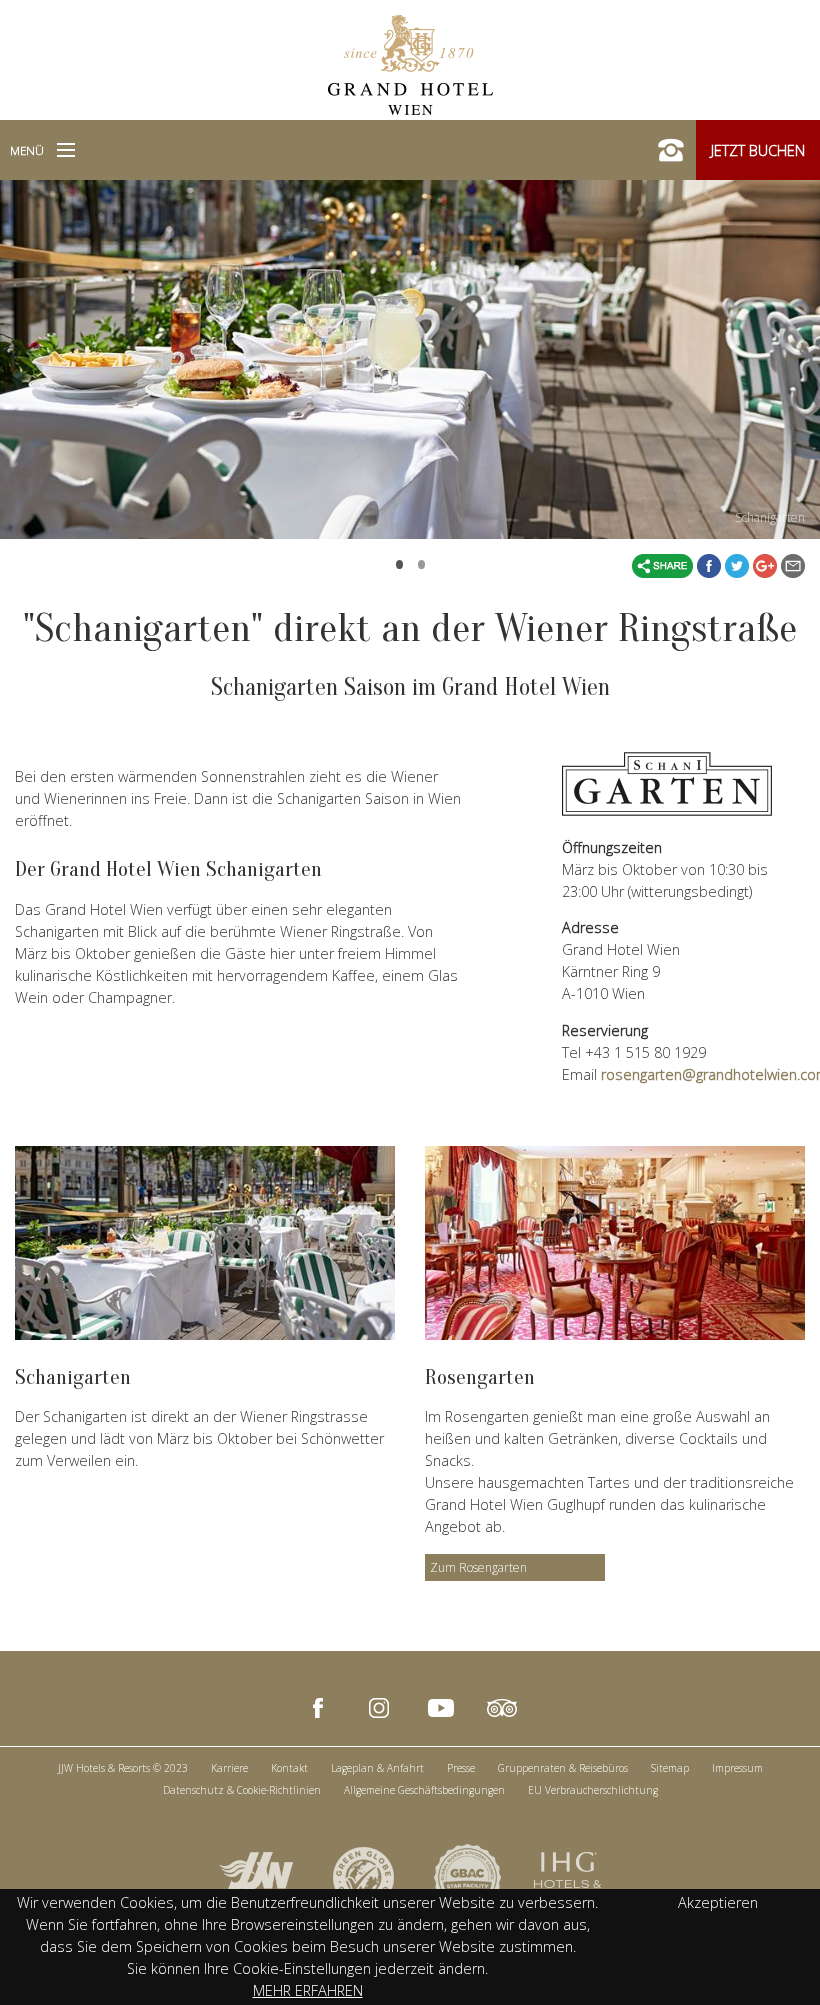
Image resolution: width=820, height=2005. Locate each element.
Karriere (229, 1768)
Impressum (737, 1768)
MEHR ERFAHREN (308, 1990)
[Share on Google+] (767, 565)
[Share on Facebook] (711, 565)
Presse (461, 1768)
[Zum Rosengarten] (615, 1243)
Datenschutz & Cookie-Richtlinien (242, 1790)
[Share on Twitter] (739, 565)
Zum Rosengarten (478, 1567)
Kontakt (289, 1768)
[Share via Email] (793, 565)
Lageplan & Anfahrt (377, 1768)
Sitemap (670, 1768)
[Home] (410, 63)
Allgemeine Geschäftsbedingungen (424, 1790)
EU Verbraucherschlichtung (593, 1790)
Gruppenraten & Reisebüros (563, 1768)
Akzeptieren (718, 1902)
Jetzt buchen (758, 150)
